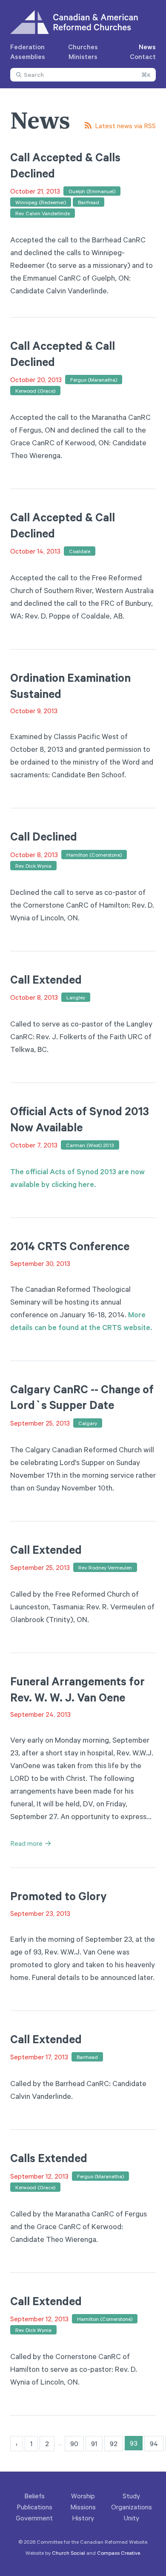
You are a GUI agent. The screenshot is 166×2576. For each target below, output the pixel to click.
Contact (143, 56)
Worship (83, 2496)
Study (131, 2496)
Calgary (88, 1423)
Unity (132, 2518)
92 (114, 2444)
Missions (83, 2507)
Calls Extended (49, 2158)
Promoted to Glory (59, 1896)
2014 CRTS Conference (70, 1246)
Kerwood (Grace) (35, 391)
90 (74, 2444)
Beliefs (34, 2496)
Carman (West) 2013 (90, 1145)
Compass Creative (119, 2553)
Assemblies (28, 56)
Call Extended (46, 979)
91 (94, 2444)
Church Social (69, 2553)
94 (154, 2444)
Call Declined (44, 836)
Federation (27, 47)
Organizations (132, 2507)
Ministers (83, 56)
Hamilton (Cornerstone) (94, 855)
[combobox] (83, 75)
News (147, 47)
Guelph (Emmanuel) (92, 191)
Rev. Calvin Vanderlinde (43, 213)
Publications (34, 2507)
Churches (83, 47)
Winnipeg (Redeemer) (41, 202)
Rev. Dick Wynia (33, 866)
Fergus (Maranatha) (94, 380)
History (83, 2518)
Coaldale (80, 551)
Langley (76, 997)
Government (34, 2518)
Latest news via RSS (125, 126)
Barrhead (89, 202)
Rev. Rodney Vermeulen (105, 1567)
